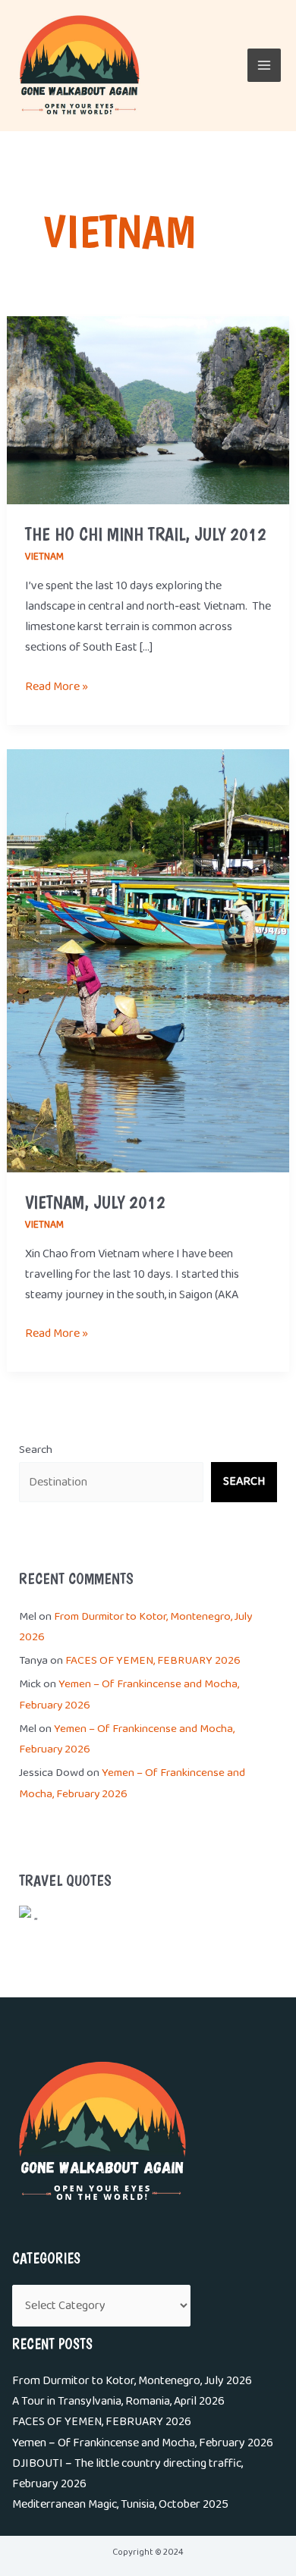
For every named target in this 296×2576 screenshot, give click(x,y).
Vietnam (44, 557)
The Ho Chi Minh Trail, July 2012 (146, 534)
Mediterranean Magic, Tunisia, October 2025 (120, 2504)
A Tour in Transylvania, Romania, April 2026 (118, 2401)
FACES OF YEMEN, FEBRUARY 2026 (153, 1661)
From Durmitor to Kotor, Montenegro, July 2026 (132, 2381)
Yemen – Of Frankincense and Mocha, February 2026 (143, 2443)
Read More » (57, 687)
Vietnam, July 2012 (95, 1202)
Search (36, 1450)
